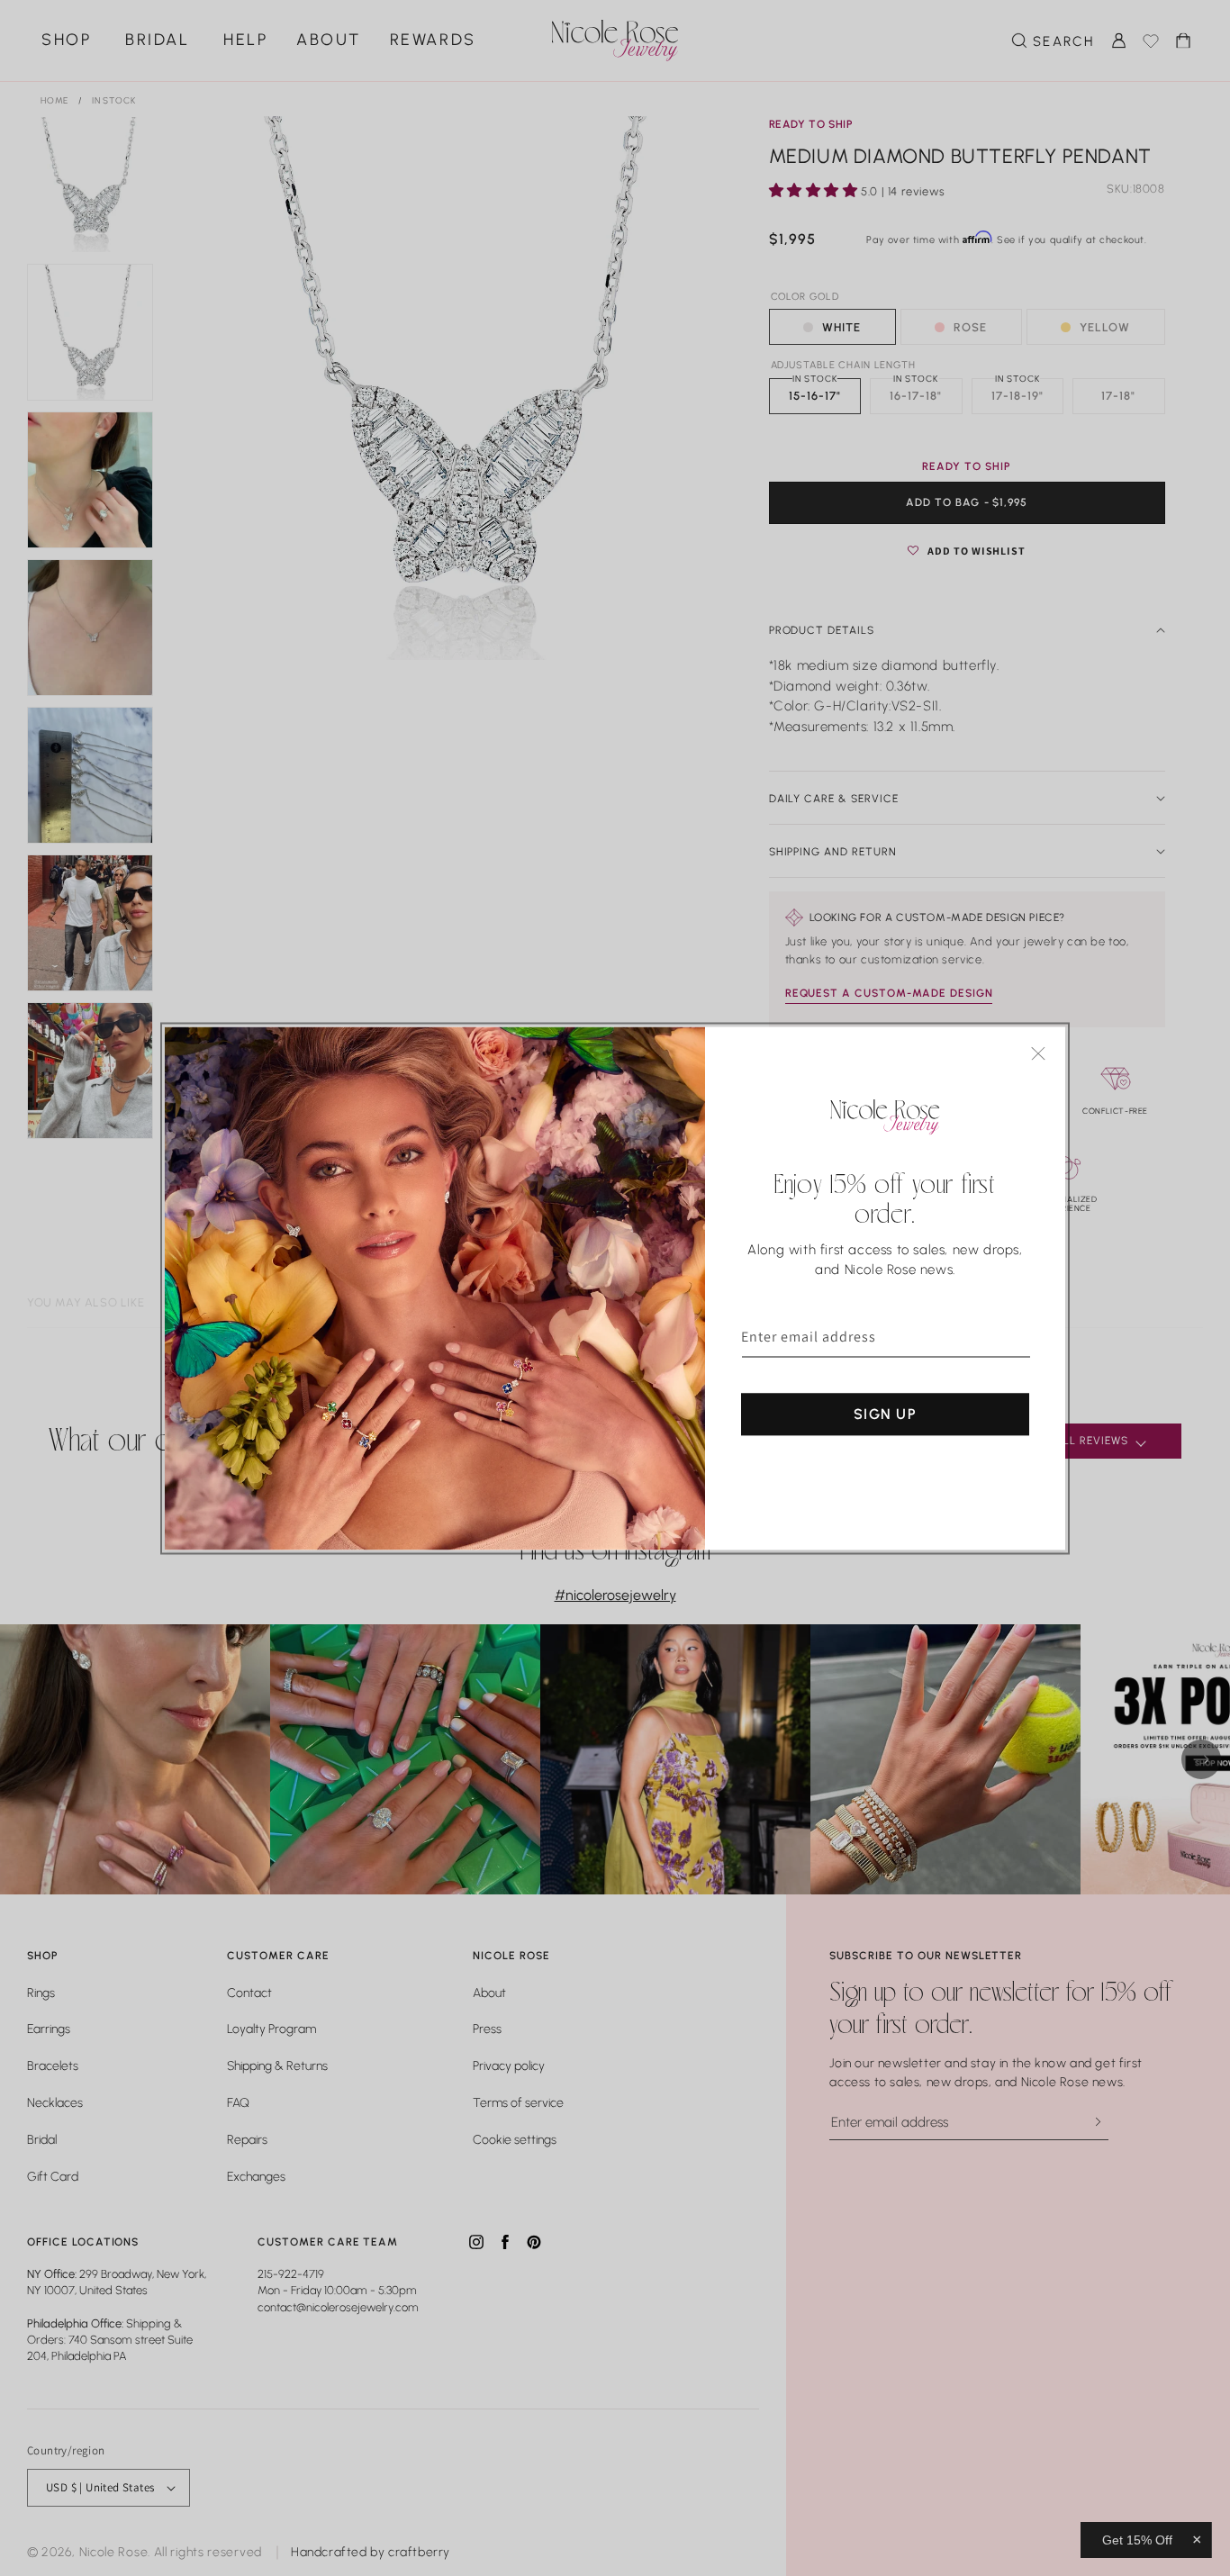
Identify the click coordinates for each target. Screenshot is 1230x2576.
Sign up (885, 1413)
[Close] (1038, 1053)
